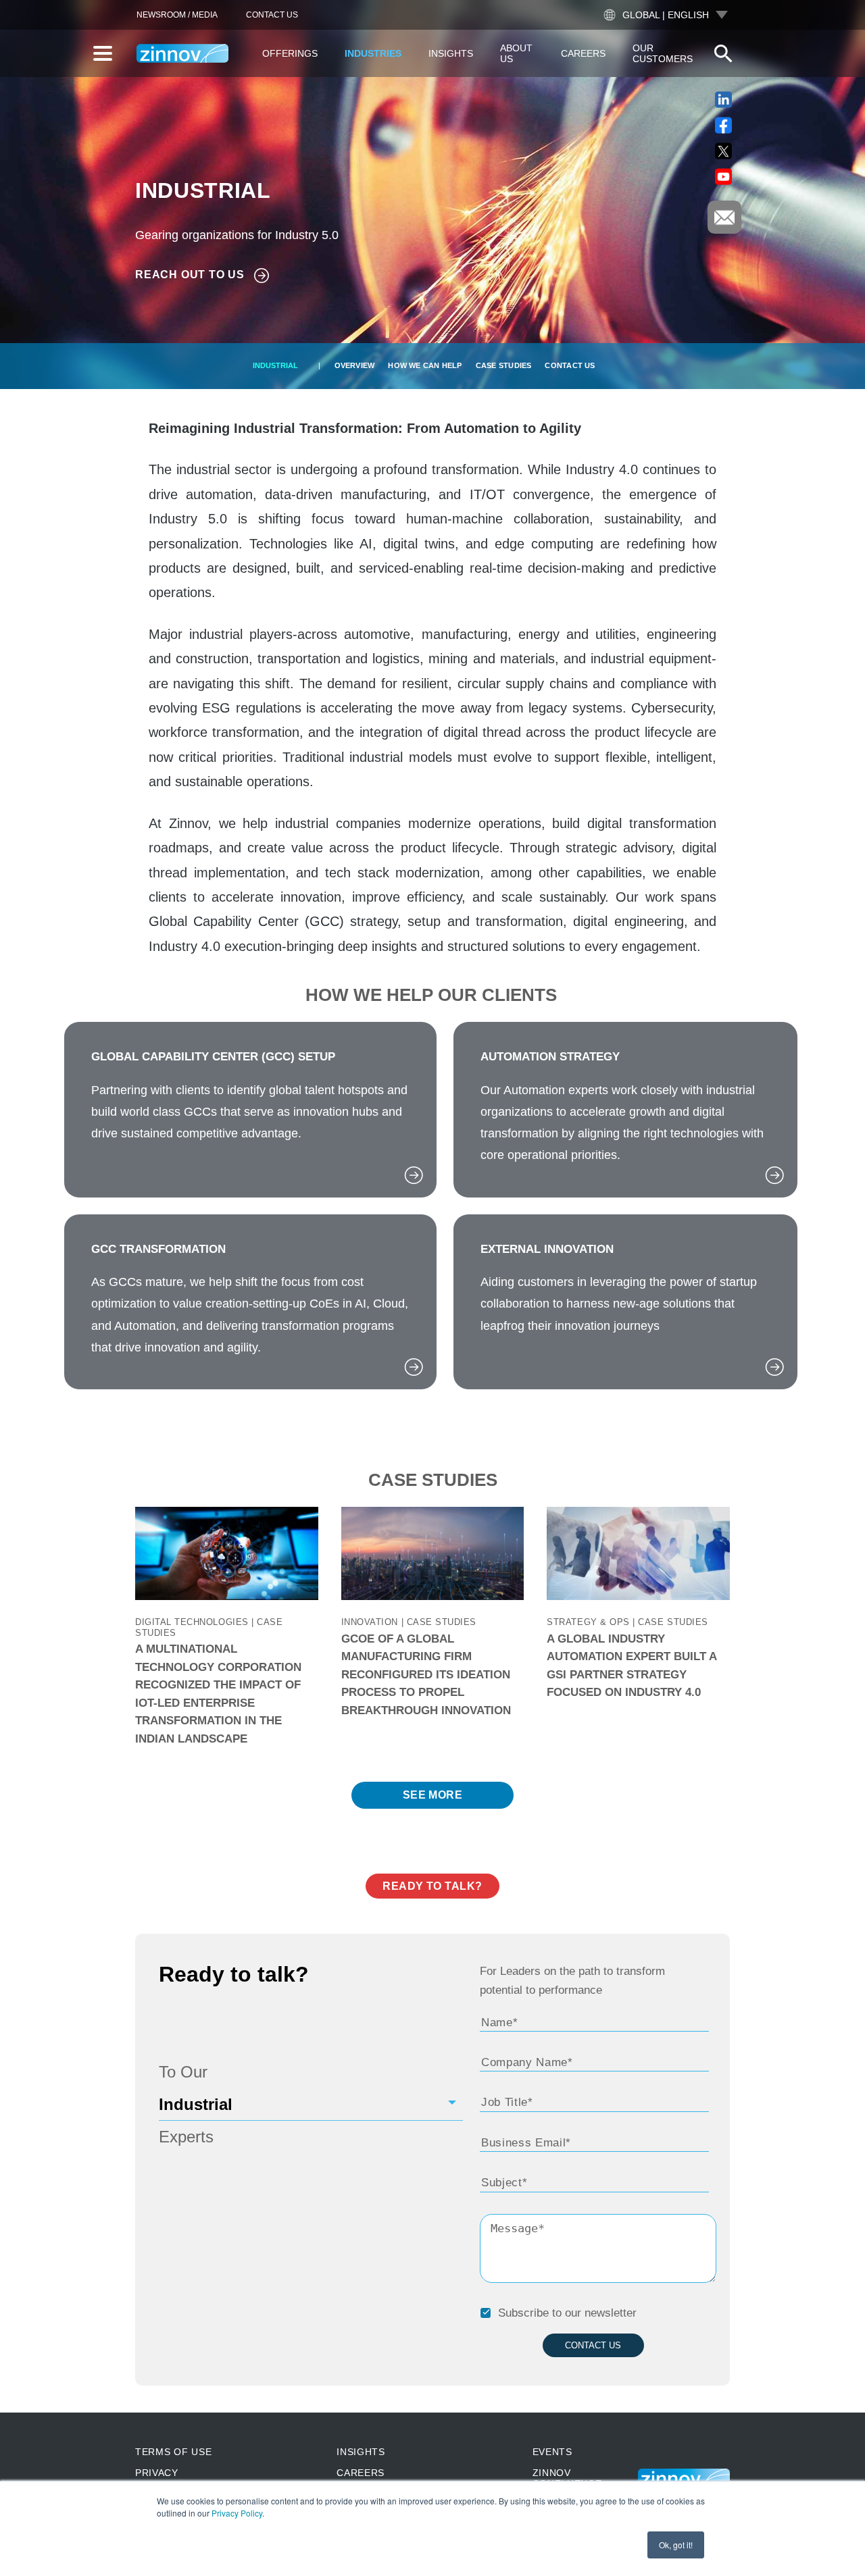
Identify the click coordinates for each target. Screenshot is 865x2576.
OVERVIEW (355, 365)
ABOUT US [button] (516, 53)
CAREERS (361, 2473)
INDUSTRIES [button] (373, 53)
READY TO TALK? (432, 1886)
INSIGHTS (361, 2452)
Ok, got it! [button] (676, 2545)
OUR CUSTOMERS (663, 53)
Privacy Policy (237, 2513)
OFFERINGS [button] (290, 53)
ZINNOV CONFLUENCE (567, 2478)
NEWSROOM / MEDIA (177, 15)
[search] (723, 53)
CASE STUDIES (504, 365)
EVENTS (552, 2452)
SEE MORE (433, 1795)
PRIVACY (157, 2473)
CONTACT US (272, 15)
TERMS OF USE (173, 2452)
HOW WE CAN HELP (425, 365)
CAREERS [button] (583, 53)
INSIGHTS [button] (451, 53)
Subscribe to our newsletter (567, 2313)
